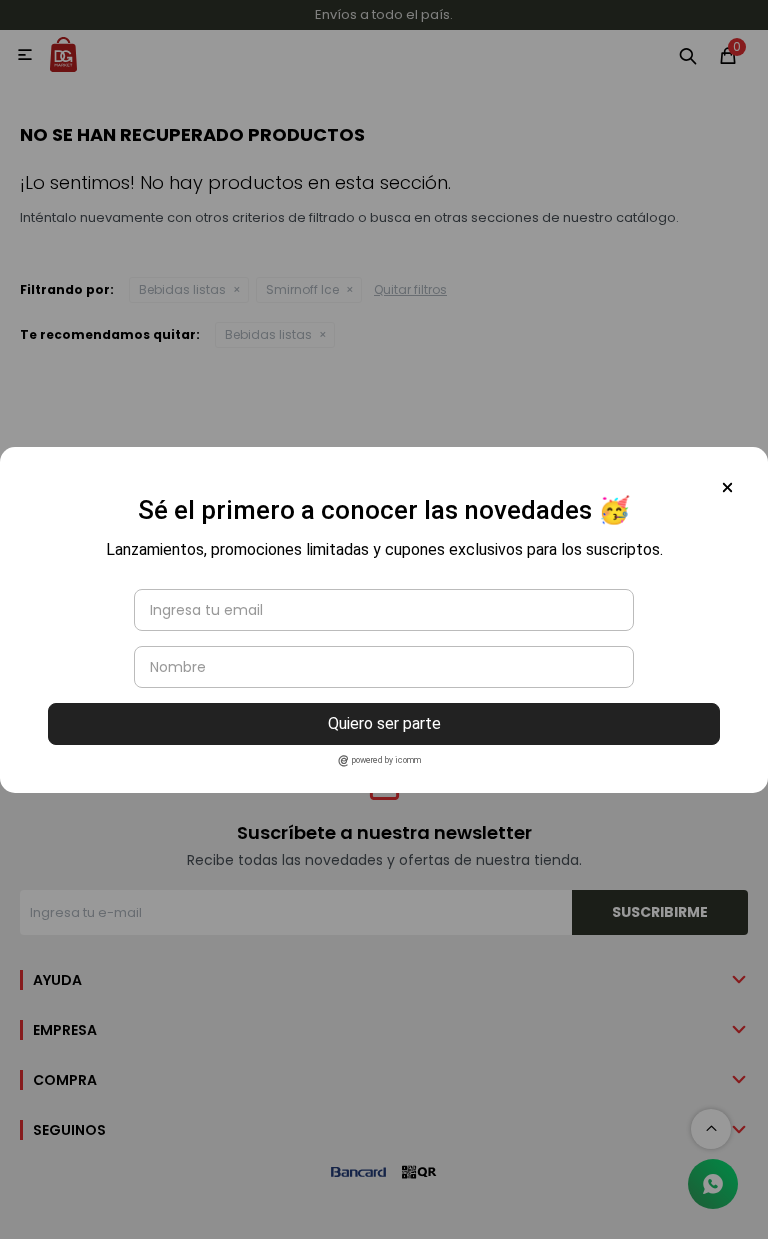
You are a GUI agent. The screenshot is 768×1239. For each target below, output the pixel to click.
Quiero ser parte (384, 723)
